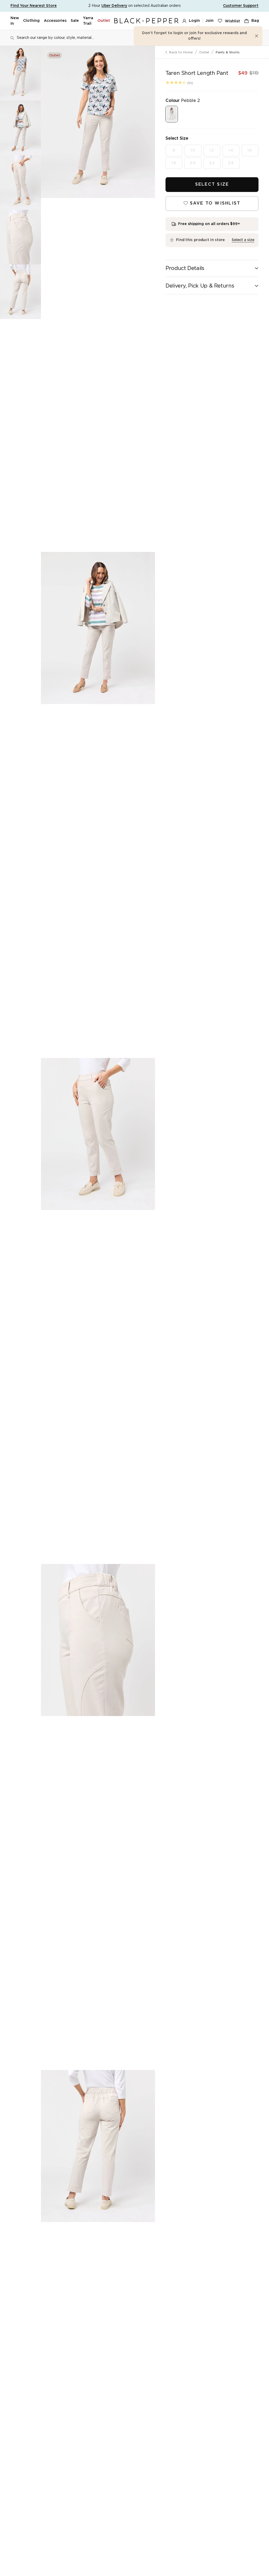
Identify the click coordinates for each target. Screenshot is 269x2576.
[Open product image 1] (98, 122)
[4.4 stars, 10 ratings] (176, 82)
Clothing (31, 21)
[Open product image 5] (98, 2146)
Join (209, 21)
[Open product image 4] (98, 1640)
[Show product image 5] (20, 292)
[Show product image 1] (20, 73)
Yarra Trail (88, 21)
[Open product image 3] (98, 1134)
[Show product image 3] (20, 182)
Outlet (104, 21)
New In (15, 21)
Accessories (55, 21)
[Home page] (146, 21)
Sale (75, 21)
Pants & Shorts (228, 52)
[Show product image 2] (20, 128)
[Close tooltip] (257, 36)
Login (194, 21)
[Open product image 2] (98, 628)
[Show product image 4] (20, 237)
